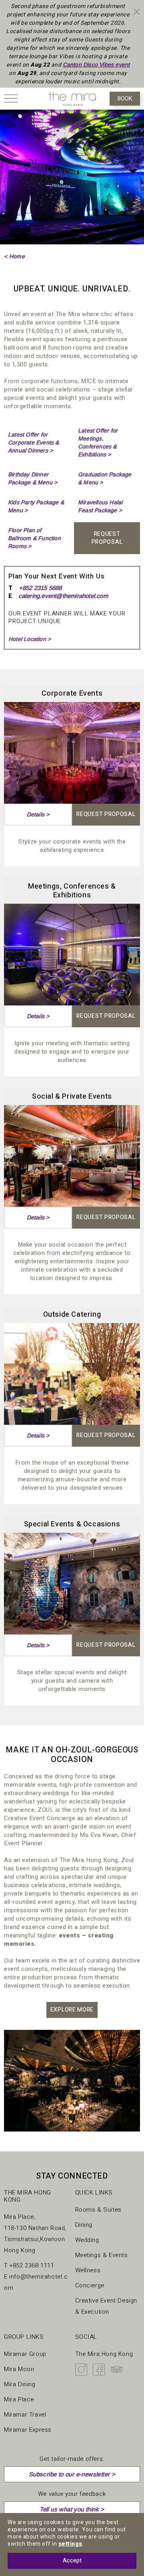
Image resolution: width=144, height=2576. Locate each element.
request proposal (107, 538)
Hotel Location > (30, 639)
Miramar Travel (25, 2415)
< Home (14, 256)
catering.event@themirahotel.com (63, 596)
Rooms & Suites (98, 2210)
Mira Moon (19, 2369)
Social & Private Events (72, 1096)
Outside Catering (72, 1315)
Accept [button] (72, 2561)
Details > (38, 814)
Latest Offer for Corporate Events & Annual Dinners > (34, 442)
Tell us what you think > (72, 2509)
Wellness (88, 2270)
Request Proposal (106, 814)
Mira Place (19, 2399)
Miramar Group (25, 2354)
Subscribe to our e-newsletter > (72, 2474)
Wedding (87, 2240)
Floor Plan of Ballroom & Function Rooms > (34, 538)
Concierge (90, 2285)
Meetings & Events (102, 2255)
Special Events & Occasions (72, 1524)
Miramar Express (28, 2430)
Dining (84, 2225)
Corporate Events (72, 693)
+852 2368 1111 (32, 2265)
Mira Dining (20, 2384)
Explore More (72, 2010)
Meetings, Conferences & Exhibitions (72, 891)
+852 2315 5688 (40, 588)
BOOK (125, 99)
